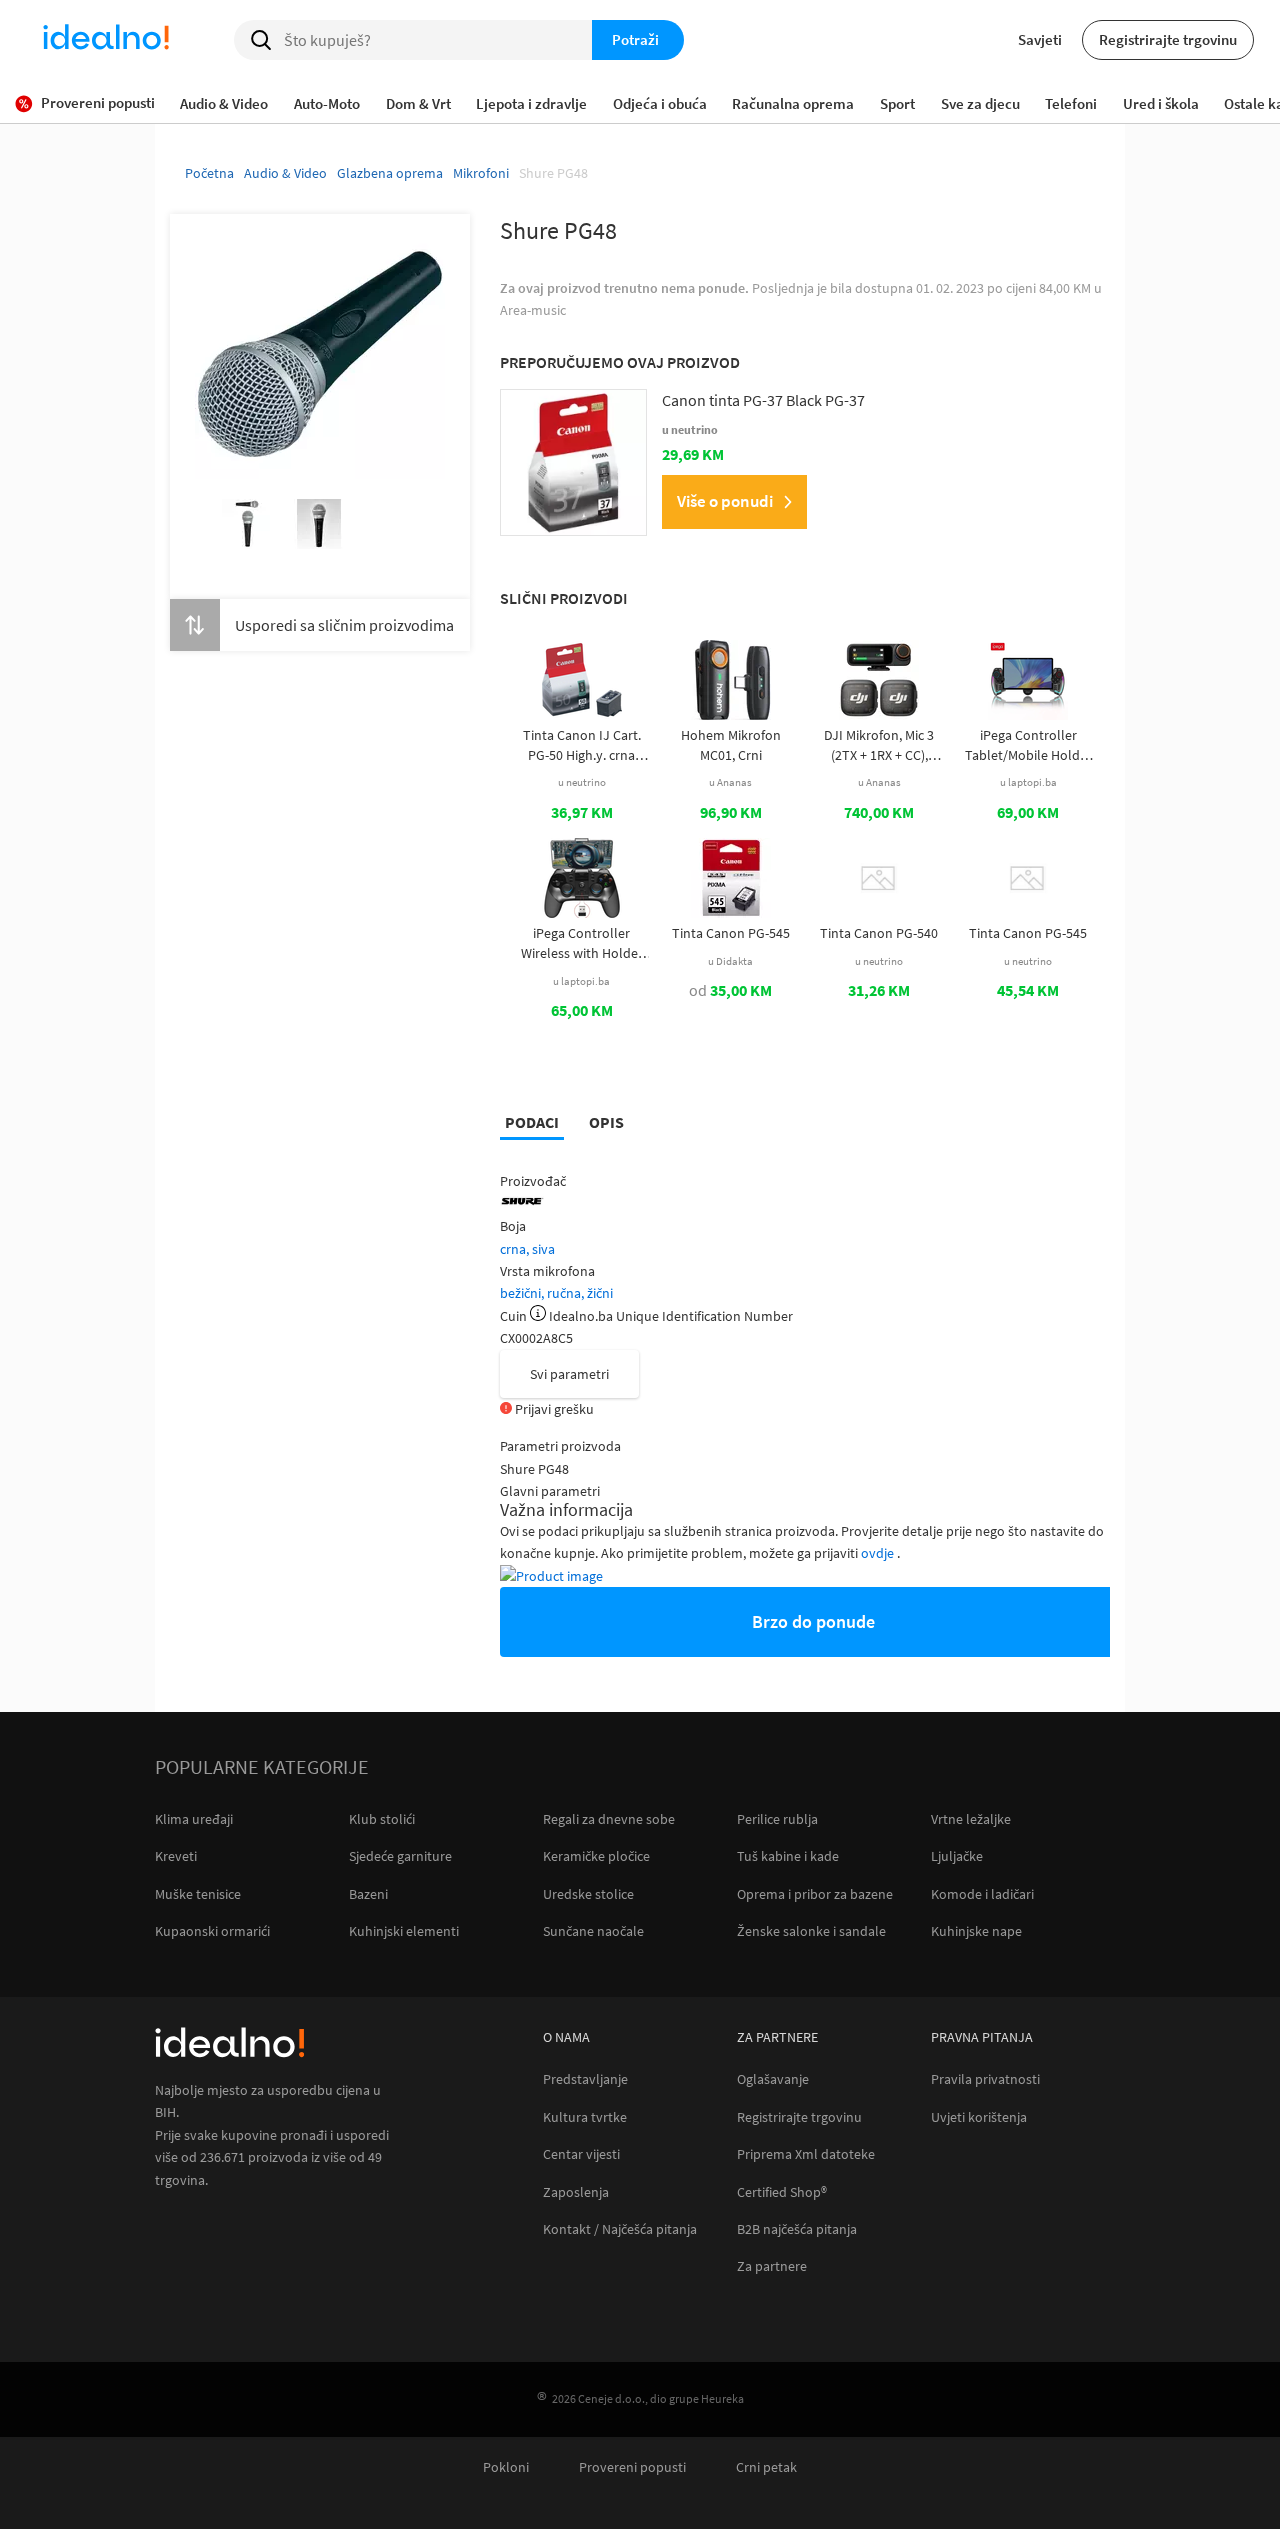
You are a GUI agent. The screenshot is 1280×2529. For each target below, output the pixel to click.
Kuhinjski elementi (404, 1931)
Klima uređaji (194, 1819)
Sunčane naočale (593, 1931)
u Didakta (730, 961)
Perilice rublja (777, 1819)
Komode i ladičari (982, 1894)
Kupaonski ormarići (212, 1931)
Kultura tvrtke (585, 2117)
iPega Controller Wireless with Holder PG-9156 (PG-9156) (582, 943)
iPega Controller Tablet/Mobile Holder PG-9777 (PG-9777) (1028, 745)
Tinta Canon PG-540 (879, 933)
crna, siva (527, 1249)
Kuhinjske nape (976, 1931)
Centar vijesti (581, 2154)
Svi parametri (569, 1374)
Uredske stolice (588, 1894)
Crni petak (766, 2467)
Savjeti (1040, 39)
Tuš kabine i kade (788, 1856)
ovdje (879, 1553)
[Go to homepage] (106, 40)
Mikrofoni (481, 173)
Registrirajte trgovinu (1168, 39)
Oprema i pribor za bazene (815, 1894)
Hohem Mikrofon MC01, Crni (731, 745)
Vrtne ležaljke (971, 1819)
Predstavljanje (585, 2079)
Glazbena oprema (390, 173)
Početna (209, 173)
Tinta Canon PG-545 (731, 933)
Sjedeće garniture (400, 1856)
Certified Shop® (782, 2192)
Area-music (533, 310)
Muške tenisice (198, 1894)
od (730, 990)
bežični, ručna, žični (556, 1293)
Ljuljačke (957, 1856)
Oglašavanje (773, 2079)
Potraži (635, 39)
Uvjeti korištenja (979, 2117)
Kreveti (176, 1856)
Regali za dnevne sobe (609, 1819)
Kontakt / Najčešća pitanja (620, 2229)
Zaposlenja (576, 2192)
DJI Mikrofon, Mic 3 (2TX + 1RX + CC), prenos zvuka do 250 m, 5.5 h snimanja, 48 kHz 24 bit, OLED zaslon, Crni (879, 745)
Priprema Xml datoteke (806, 2154)
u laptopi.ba (1028, 782)
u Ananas (730, 782)
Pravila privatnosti (985, 2079)
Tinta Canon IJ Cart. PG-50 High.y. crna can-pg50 (582, 745)
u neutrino (582, 782)
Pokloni (506, 2467)
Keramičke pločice (596, 1856)
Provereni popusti (632, 2467)
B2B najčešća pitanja (797, 2229)
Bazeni (368, 1894)
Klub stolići (382, 1819)
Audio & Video (285, 173)
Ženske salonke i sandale (811, 1931)
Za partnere (772, 2266)
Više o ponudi (725, 501)
